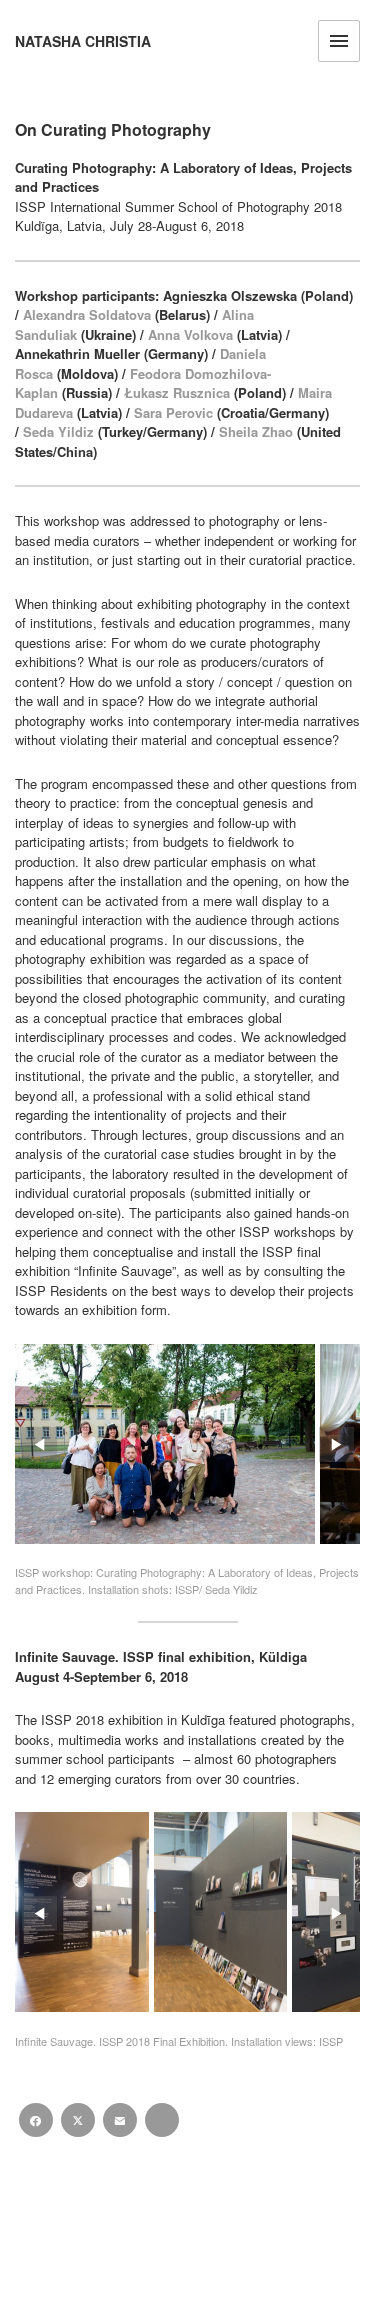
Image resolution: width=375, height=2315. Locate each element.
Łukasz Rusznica (177, 392)
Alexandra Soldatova (87, 314)
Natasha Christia (83, 41)
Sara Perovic (173, 412)
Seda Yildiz (58, 431)
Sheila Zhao (256, 431)
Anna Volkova (190, 334)
